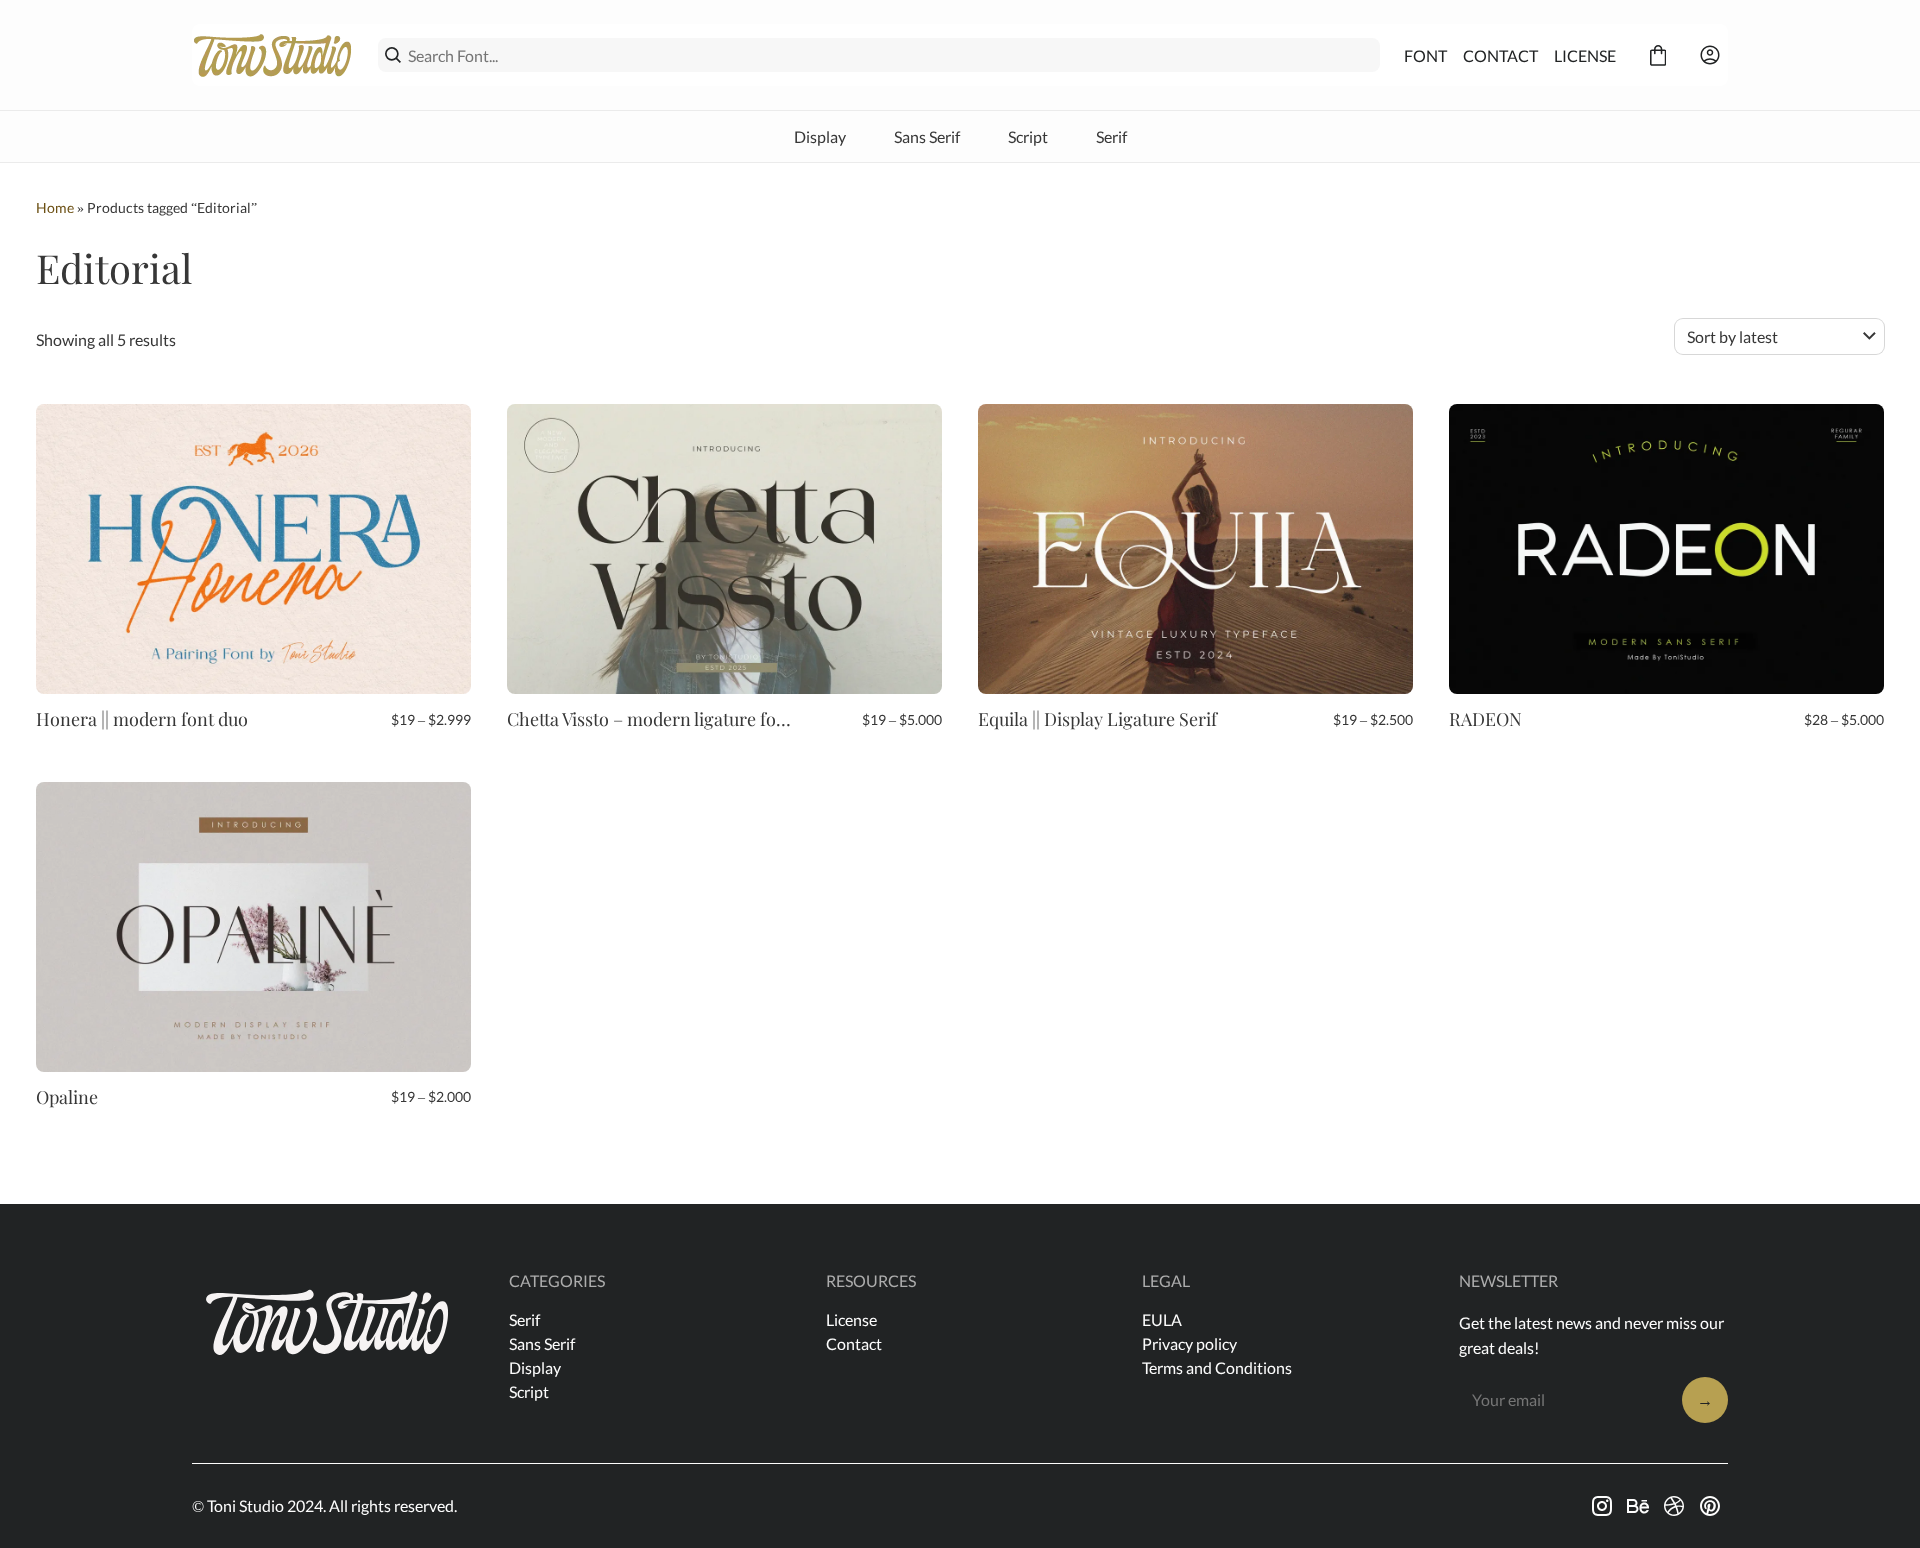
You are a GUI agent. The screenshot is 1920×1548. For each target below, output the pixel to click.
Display (820, 136)
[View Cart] (1658, 55)
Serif (1111, 136)
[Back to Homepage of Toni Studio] (273, 55)
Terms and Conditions (1217, 1367)
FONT (1425, 55)
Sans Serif (927, 136)
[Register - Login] (1710, 55)
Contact (854, 1343)
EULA (1162, 1319)
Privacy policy (1189, 1343)
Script (1028, 136)
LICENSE (1585, 55)
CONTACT (1500, 55)
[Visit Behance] (1638, 1506)
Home (55, 207)
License (851, 1319)
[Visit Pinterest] (1710, 1506)
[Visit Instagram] (1602, 1506)
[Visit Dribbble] (1674, 1506)
